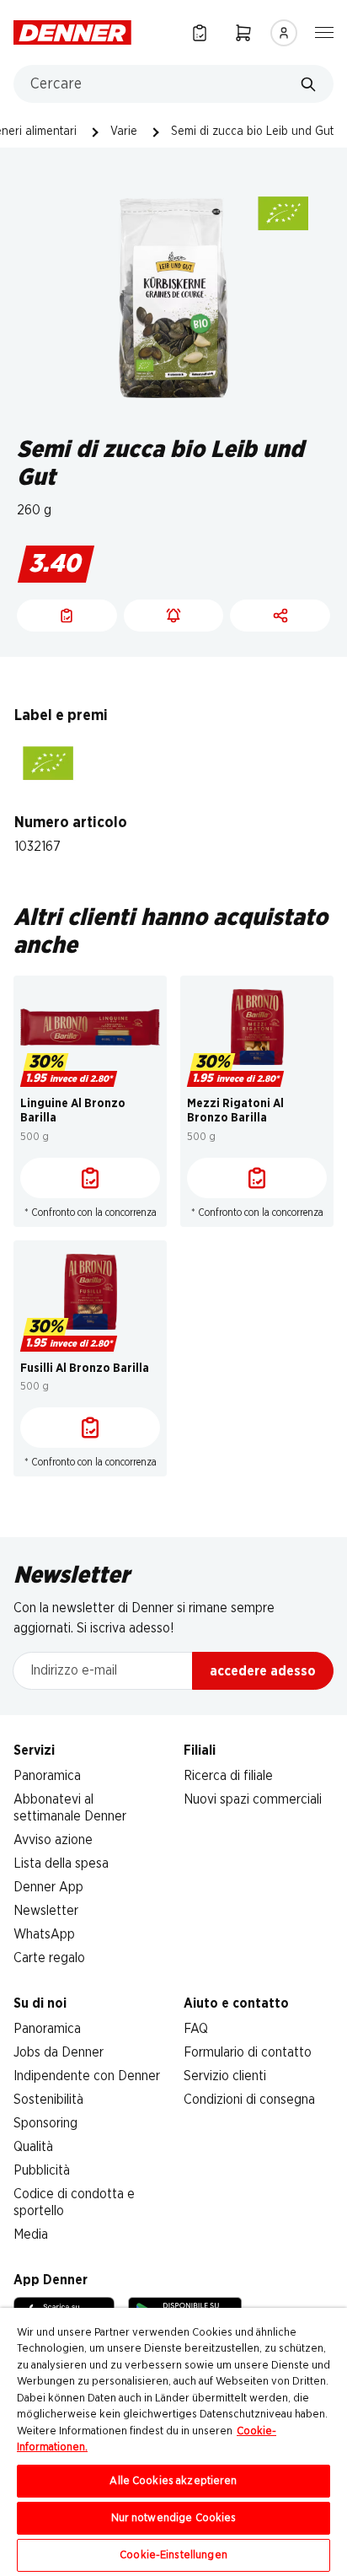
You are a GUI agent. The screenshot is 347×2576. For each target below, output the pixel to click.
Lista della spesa (61, 1863)
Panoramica (47, 1776)
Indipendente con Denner (87, 2076)
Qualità (33, 2147)
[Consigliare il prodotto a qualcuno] (280, 616)
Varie (124, 132)
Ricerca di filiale (228, 1776)
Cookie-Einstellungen (173, 2555)
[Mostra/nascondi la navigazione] (324, 31)
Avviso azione (53, 1840)
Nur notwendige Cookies (174, 2518)
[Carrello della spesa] (243, 32)
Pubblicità (42, 2170)
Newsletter (46, 1911)
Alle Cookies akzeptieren (173, 2481)
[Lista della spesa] (200, 32)
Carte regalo (49, 1958)
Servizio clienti (225, 2076)
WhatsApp (44, 1934)
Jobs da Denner (59, 2052)
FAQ (196, 2029)
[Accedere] (284, 33)
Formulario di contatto (248, 2052)
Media (31, 2235)
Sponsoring (45, 2123)
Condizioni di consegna (249, 2100)
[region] (173, 2442)
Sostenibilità (48, 2100)
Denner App (48, 1887)
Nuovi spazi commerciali (253, 1799)
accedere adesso (263, 1671)
